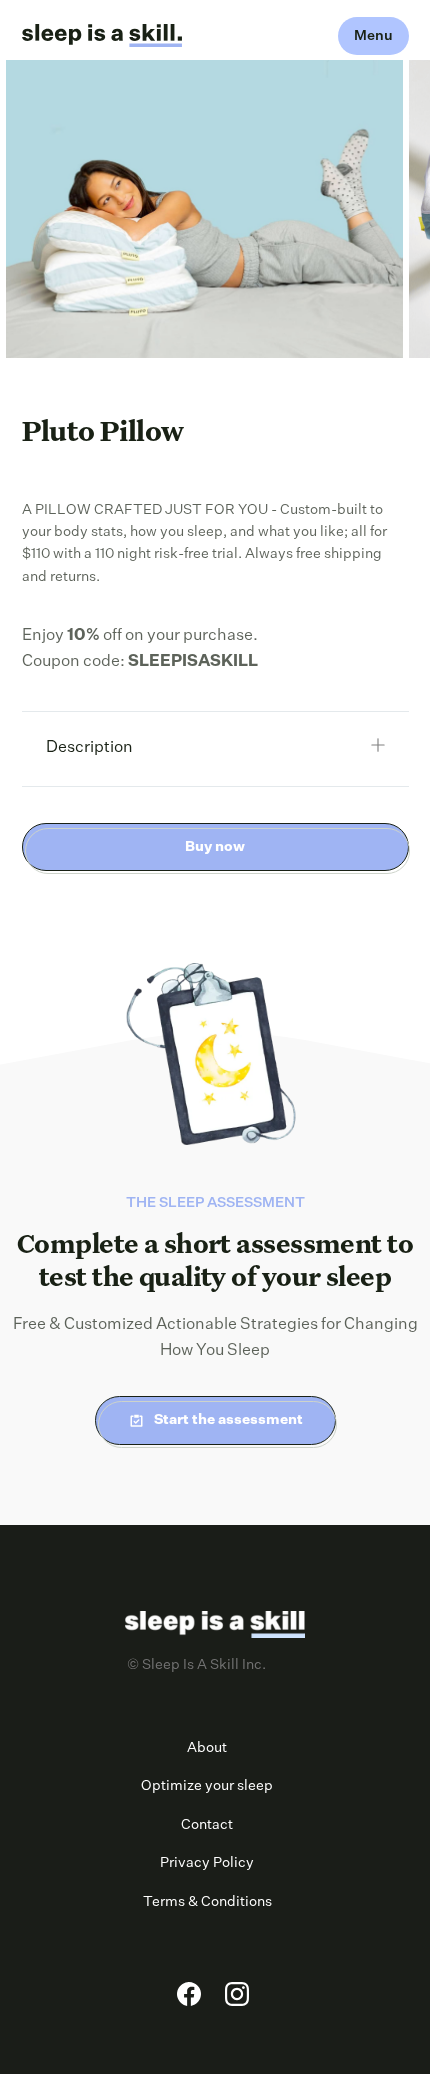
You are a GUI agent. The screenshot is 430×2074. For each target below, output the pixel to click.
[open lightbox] (204, 209)
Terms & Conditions (207, 1902)
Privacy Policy (207, 1863)
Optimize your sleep (207, 1786)
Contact (207, 1825)
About (207, 1748)
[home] (102, 36)
